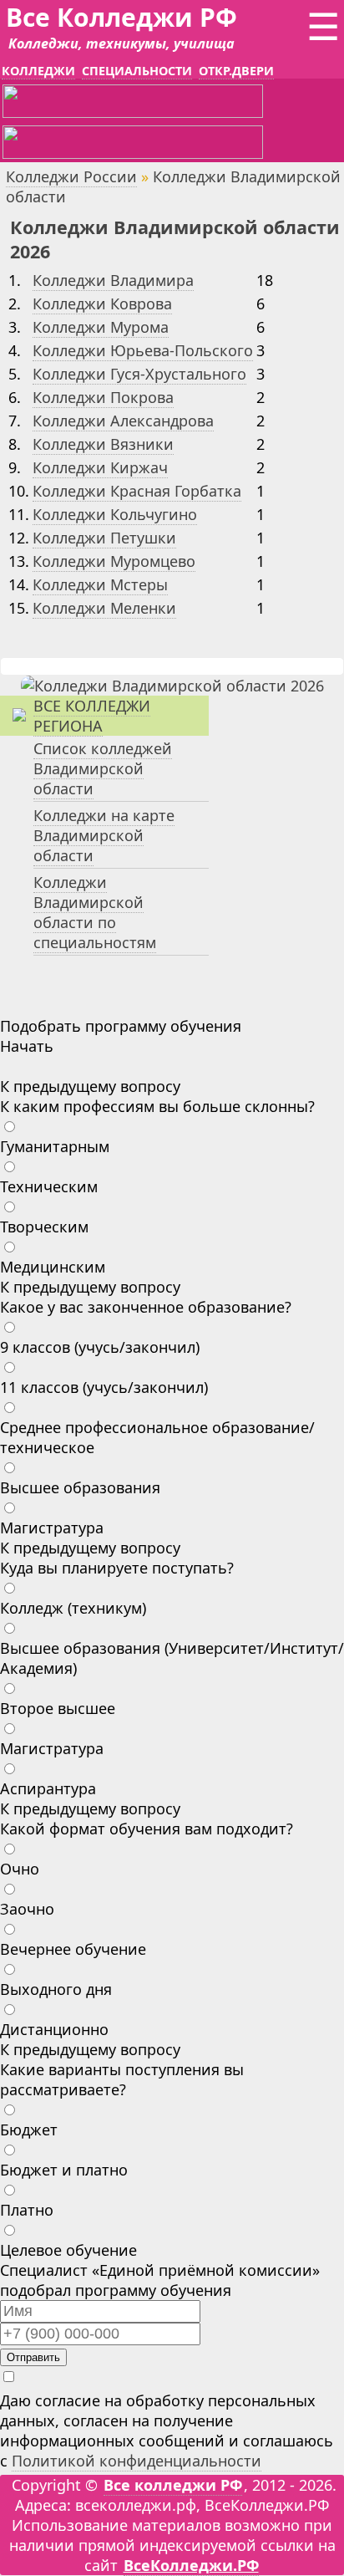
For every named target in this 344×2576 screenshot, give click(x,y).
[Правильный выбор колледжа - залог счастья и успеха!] (172, 686)
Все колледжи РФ (173, 2485)
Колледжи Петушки (104, 538)
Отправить (33, 2357)
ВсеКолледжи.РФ (191, 2565)
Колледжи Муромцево (114, 561)
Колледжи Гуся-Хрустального (139, 374)
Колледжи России (71, 176)
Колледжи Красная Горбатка (137, 491)
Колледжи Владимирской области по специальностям (95, 912)
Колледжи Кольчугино (115, 514)
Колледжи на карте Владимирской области (104, 835)
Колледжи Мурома (101, 327)
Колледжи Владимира (113, 280)
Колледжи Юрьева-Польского (143, 350)
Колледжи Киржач (100, 467)
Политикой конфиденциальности (137, 2461)
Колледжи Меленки (104, 608)
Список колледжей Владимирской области (103, 768)
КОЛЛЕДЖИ (38, 71)
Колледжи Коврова (102, 304)
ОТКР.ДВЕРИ (236, 71)
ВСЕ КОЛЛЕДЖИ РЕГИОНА (92, 716)
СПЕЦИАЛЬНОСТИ (137, 71)
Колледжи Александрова (123, 421)
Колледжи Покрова (103, 397)
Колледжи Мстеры (100, 584)
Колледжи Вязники (103, 444)
